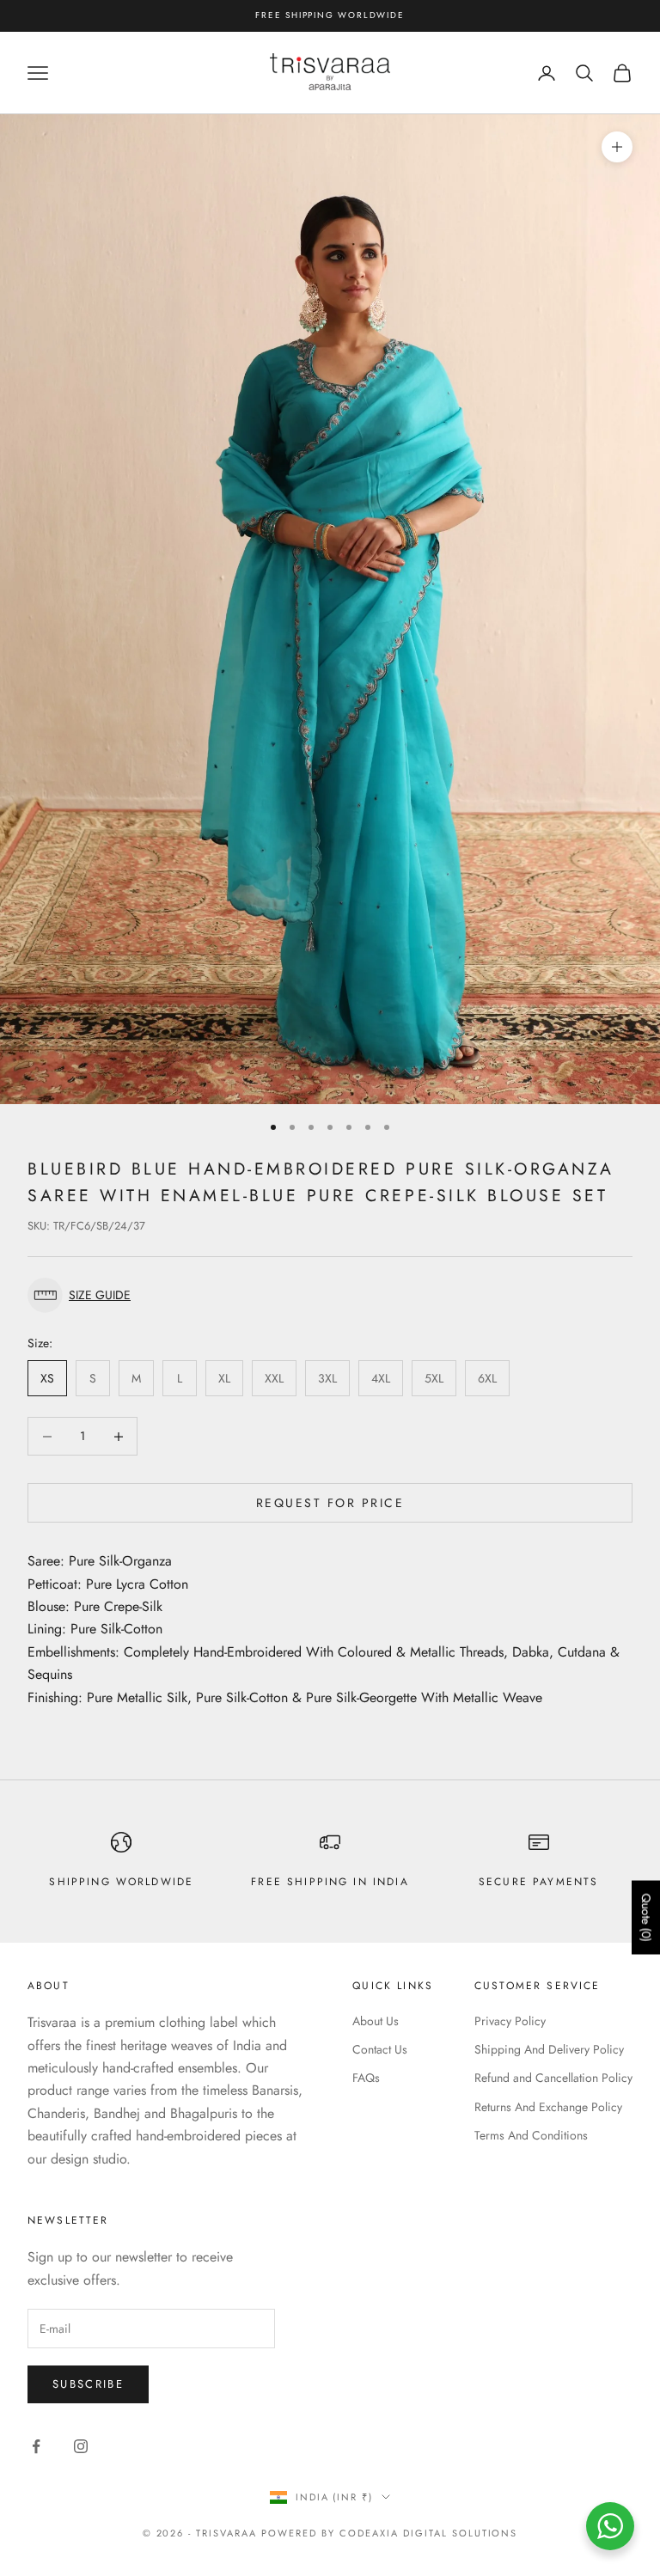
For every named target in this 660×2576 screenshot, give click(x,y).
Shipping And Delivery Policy (549, 2049)
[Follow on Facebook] (36, 2446)
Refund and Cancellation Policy (553, 2078)
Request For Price (330, 1503)
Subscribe (88, 2384)
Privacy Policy (510, 2021)
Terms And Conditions (531, 2135)
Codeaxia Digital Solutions (428, 2533)
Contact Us (380, 2049)
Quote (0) (646, 1918)
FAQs (366, 2078)
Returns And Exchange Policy (548, 2107)
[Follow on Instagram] (81, 2446)
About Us (376, 2021)
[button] (330, 1295)
